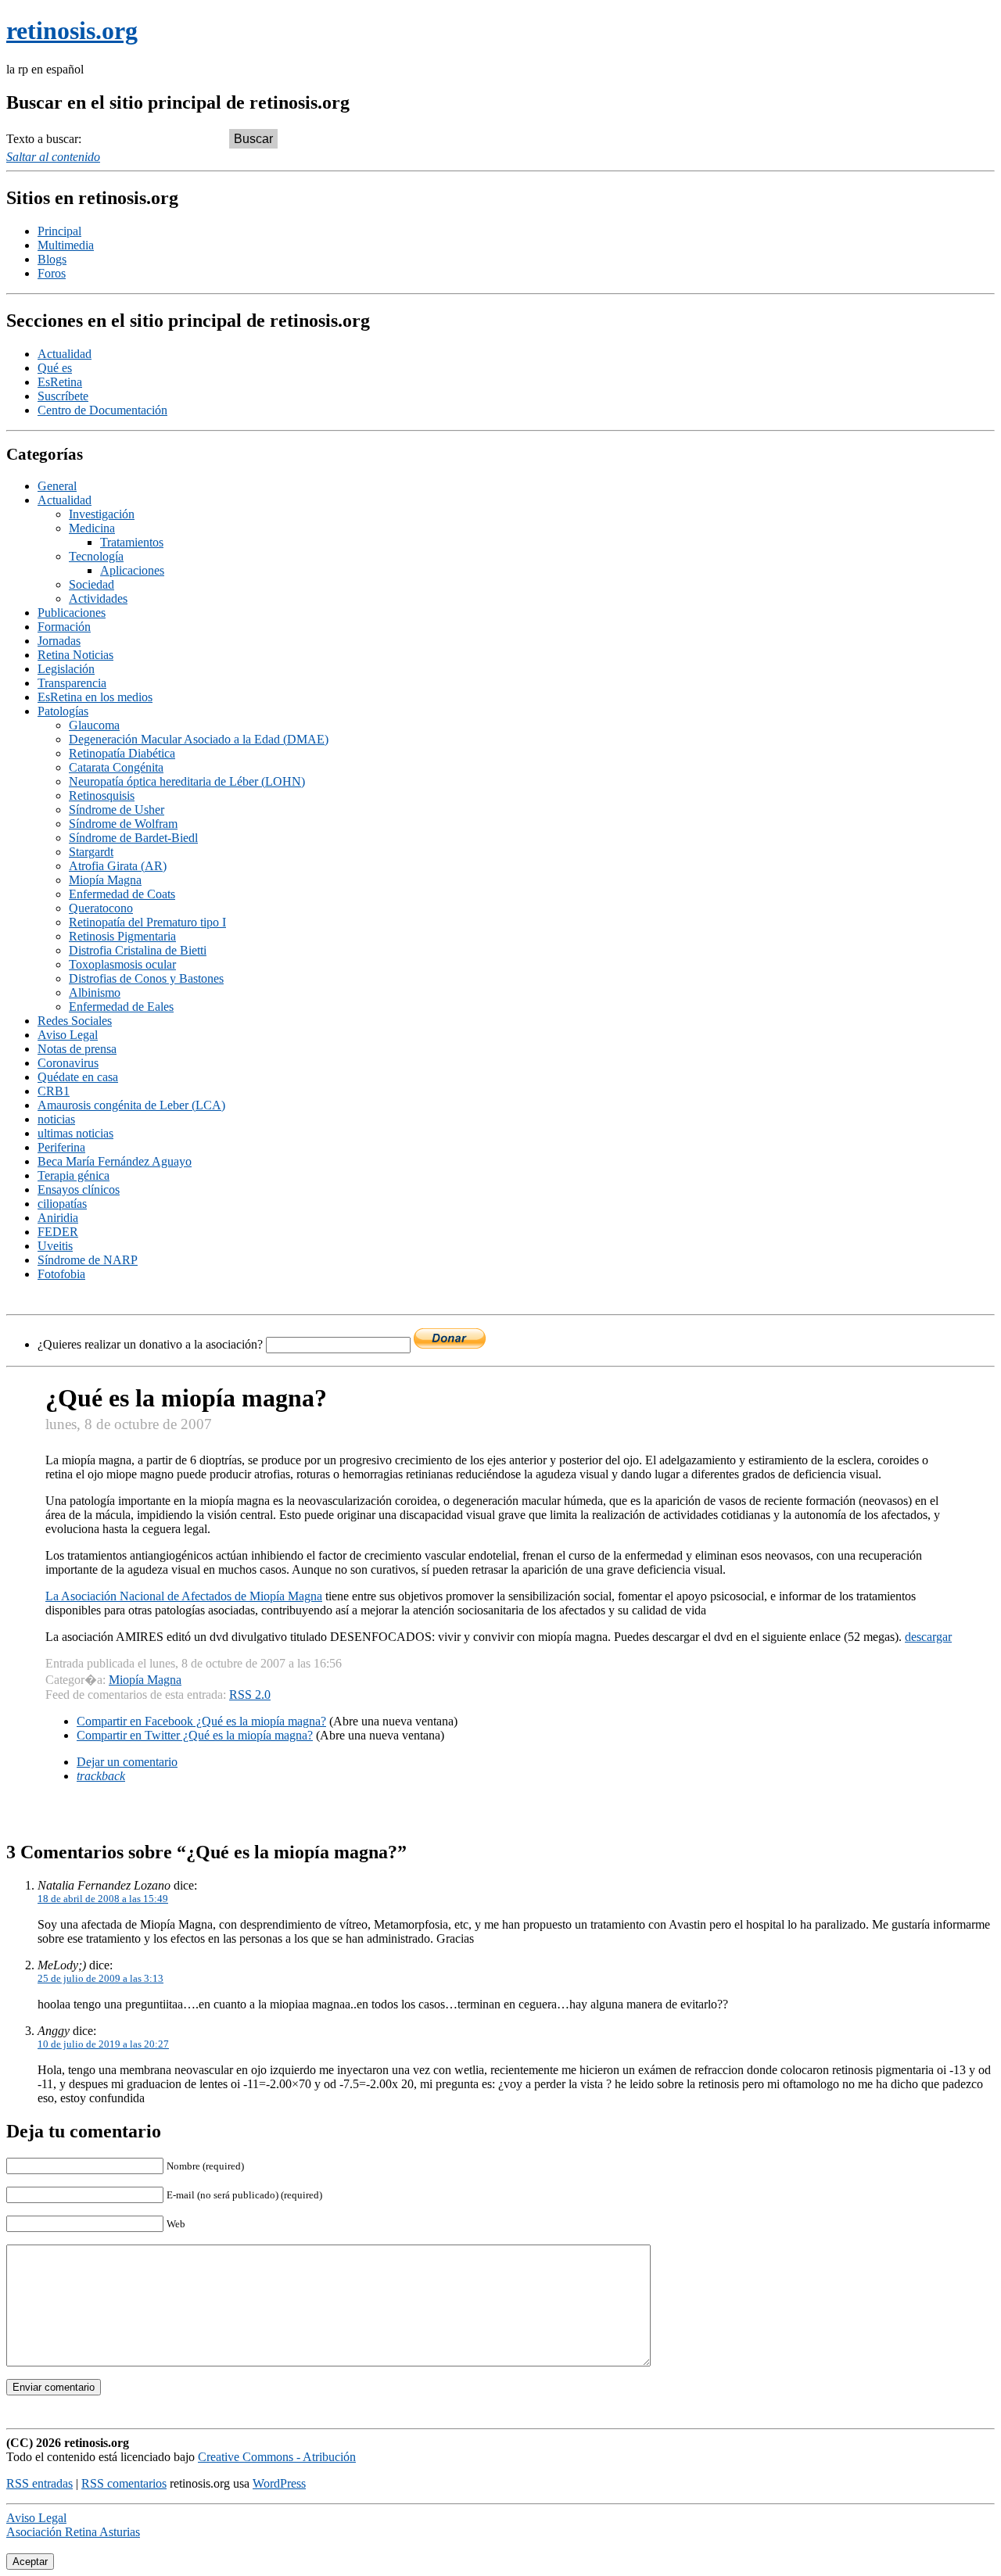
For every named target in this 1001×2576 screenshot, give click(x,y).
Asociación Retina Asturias (73, 2532)
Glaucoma (94, 725)
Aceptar (30, 2562)
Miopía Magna (105, 880)
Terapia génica (74, 1175)
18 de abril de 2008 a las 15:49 (103, 1899)
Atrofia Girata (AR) (118, 866)
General (57, 486)
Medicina (92, 528)
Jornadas (59, 641)
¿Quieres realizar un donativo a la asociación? (152, 1344)
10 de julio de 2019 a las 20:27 (103, 2044)
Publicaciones (72, 613)
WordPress (279, 2483)
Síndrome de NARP (88, 1260)
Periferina (61, 1147)
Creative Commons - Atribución (277, 2457)
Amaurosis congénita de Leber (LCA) (131, 1105)
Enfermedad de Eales (121, 1007)
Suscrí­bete (63, 396)
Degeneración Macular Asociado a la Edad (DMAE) (199, 739)
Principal (59, 231)
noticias (56, 1119)
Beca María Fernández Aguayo (115, 1161)
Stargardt (91, 852)
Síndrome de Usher (117, 810)
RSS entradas (39, 2483)
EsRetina (60, 382)
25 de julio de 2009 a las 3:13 (100, 1978)
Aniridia (58, 1218)
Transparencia (72, 683)
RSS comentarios (124, 2483)
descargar (928, 1637)
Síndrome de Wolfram (123, 824)
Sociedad (91, 584)
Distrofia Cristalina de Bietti (138, 950)
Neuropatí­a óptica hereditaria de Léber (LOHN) (187, 781)
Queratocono (101, 908)
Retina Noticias (75, 655)
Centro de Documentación (102, 410)
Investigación (102, 514)
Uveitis (55, 1246)
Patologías (63, 711)
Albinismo (95, 992)
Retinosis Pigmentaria (122, 936)
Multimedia (66, 245)
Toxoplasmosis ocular (122, 964)
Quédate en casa (78, 1077)
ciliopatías (62, 1204)
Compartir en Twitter (195, 1735)
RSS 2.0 (250, 1695)
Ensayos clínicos (79, 1189)
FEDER (58, 1232)
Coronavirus (68, 1063)
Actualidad (65, 354)
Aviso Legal (68, 1035)
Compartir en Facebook (201, 1721)
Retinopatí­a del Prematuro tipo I (147, 922)
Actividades (98, 598)
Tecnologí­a (96, 556)
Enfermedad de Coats (122, 894)
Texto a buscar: (44, 139)
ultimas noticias (75, 1133)
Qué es (55, 368)
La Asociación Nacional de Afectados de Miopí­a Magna (184, 1596)
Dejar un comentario (127, 1762)
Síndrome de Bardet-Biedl (133, 838)
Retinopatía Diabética (122, 753)
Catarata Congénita (116, 767)
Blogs (52, 259)
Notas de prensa (77, 1049)
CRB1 (54, 1091)
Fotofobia (61, 1274)
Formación (64, 627)
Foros (52, 273)
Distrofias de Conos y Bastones (146, 978)
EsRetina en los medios (95, 697)
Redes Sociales (75, 1021)
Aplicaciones (132, 570)
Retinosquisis (102, 795)
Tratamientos (132, 542)
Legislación (66, 669)
